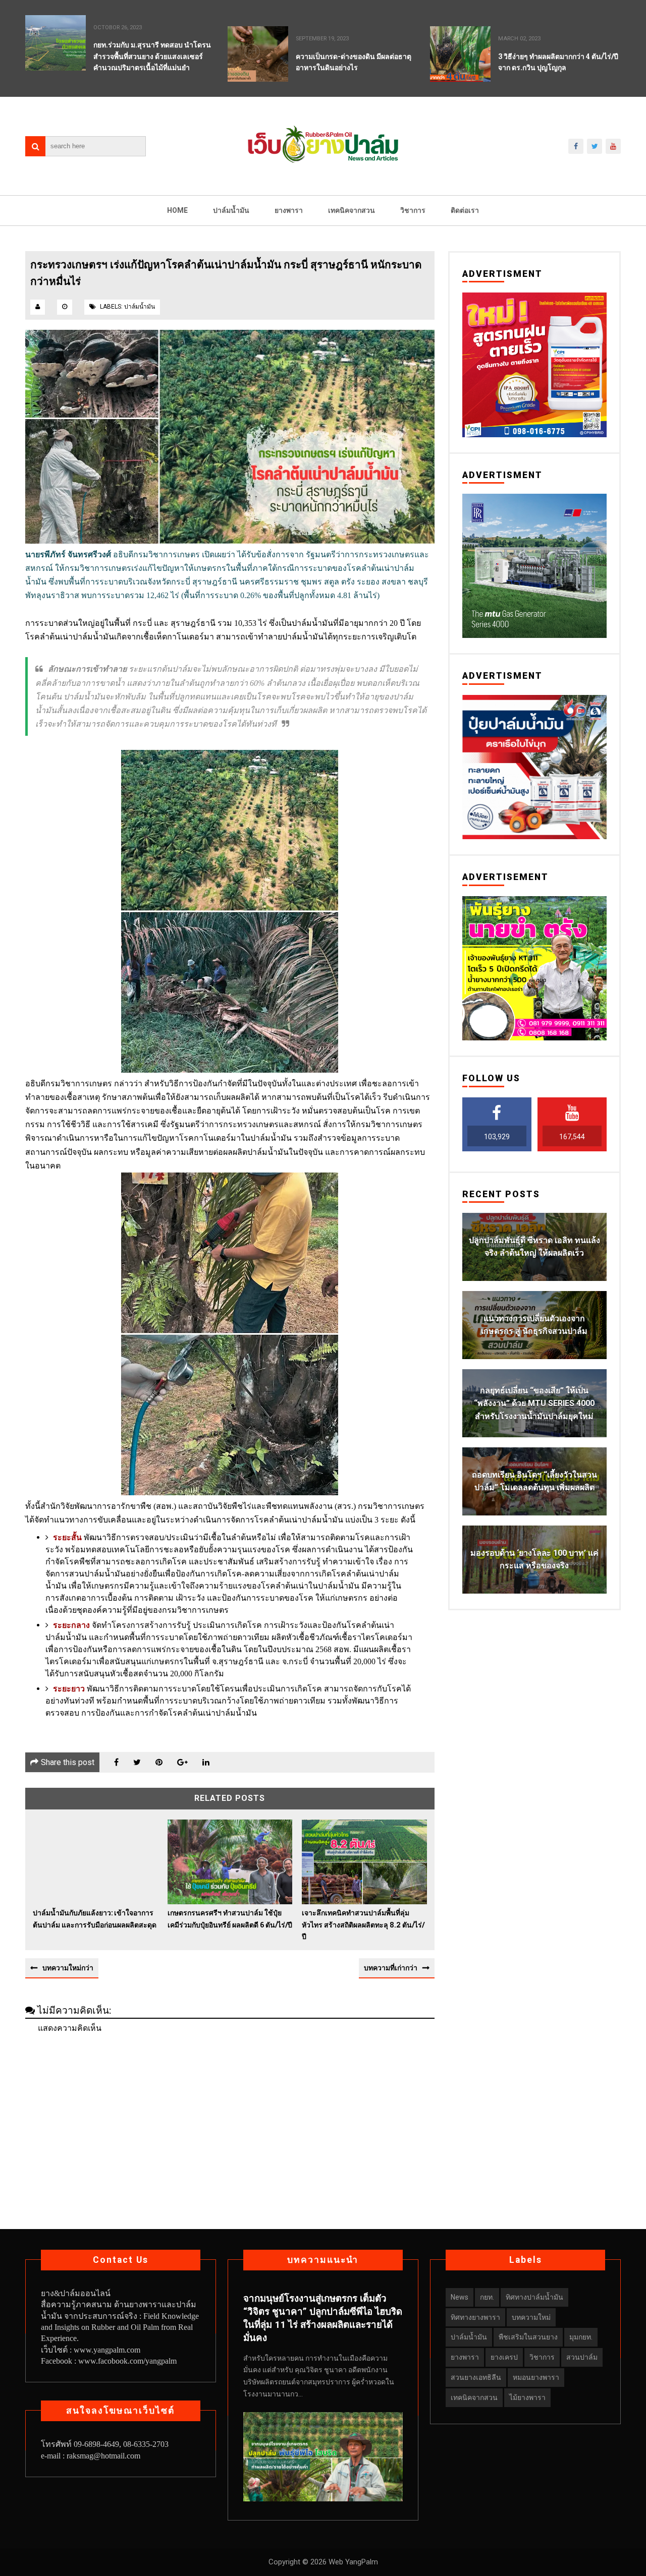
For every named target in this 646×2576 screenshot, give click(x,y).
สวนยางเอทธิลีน (476, 2377)
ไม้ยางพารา (527, 2397)
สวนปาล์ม (582, 2357)
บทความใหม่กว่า (68, 1968)
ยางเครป (504, 2357)
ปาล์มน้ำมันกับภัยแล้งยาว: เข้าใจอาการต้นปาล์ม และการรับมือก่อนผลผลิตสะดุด (95, 1919)
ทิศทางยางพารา (475, 2317)
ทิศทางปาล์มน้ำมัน (534, 2297)
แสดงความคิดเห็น (70, 2028)
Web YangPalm (352, 2562)
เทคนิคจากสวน (352, 210)
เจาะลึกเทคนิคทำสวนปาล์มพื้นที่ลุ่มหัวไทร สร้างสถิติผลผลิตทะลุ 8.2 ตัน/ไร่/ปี (363, 1925)
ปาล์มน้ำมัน (231, 210)
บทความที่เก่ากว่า (391, 1968)
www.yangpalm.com (107, 2350)
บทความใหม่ (531, 2317)
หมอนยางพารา (536, 2377)
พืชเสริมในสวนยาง (528, 2337)
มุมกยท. (581, 2337)
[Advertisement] (230, 2113)
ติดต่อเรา (465, 210)
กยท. (487, 2297)
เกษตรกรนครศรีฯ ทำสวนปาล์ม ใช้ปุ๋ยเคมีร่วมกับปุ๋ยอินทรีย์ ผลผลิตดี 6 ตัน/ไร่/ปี (230, 1919)
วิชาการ (413, 210)
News (460, 2297)
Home (177, 210)
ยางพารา (289, 210)
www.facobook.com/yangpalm (127, 2361)
